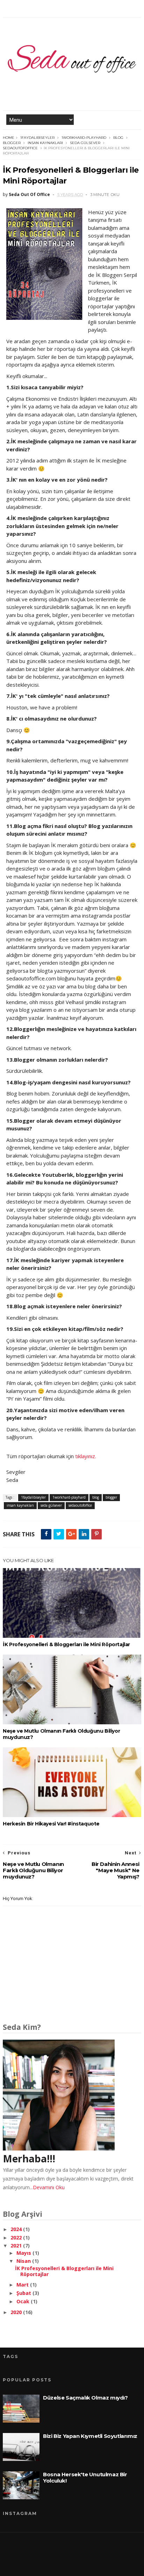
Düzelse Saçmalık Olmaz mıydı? (85, 2398)
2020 (17, 2312)
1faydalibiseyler (37, 138)
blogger (12, 143)
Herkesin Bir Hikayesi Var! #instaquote (51, 1824)
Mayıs (24, 2253)
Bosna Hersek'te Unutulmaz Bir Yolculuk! (85, 2477)
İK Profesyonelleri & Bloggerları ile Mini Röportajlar (66, 1644)
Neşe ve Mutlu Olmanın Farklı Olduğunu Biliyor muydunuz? (61, 1734)
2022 (17, 2238)
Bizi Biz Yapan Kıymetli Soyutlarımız (90, 2436)
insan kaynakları (45, 143)
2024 (17, 2229)
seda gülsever (85, 143)
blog (118, 138)
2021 (17, 2246)
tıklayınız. (86, 1456)
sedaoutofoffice (20, 148)
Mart (23, 2285)
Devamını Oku (49, 2187)
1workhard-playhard (84, 138)
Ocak (24, 2301)
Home (9, 138)
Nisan (24, 2261)
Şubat (24, 2293)
